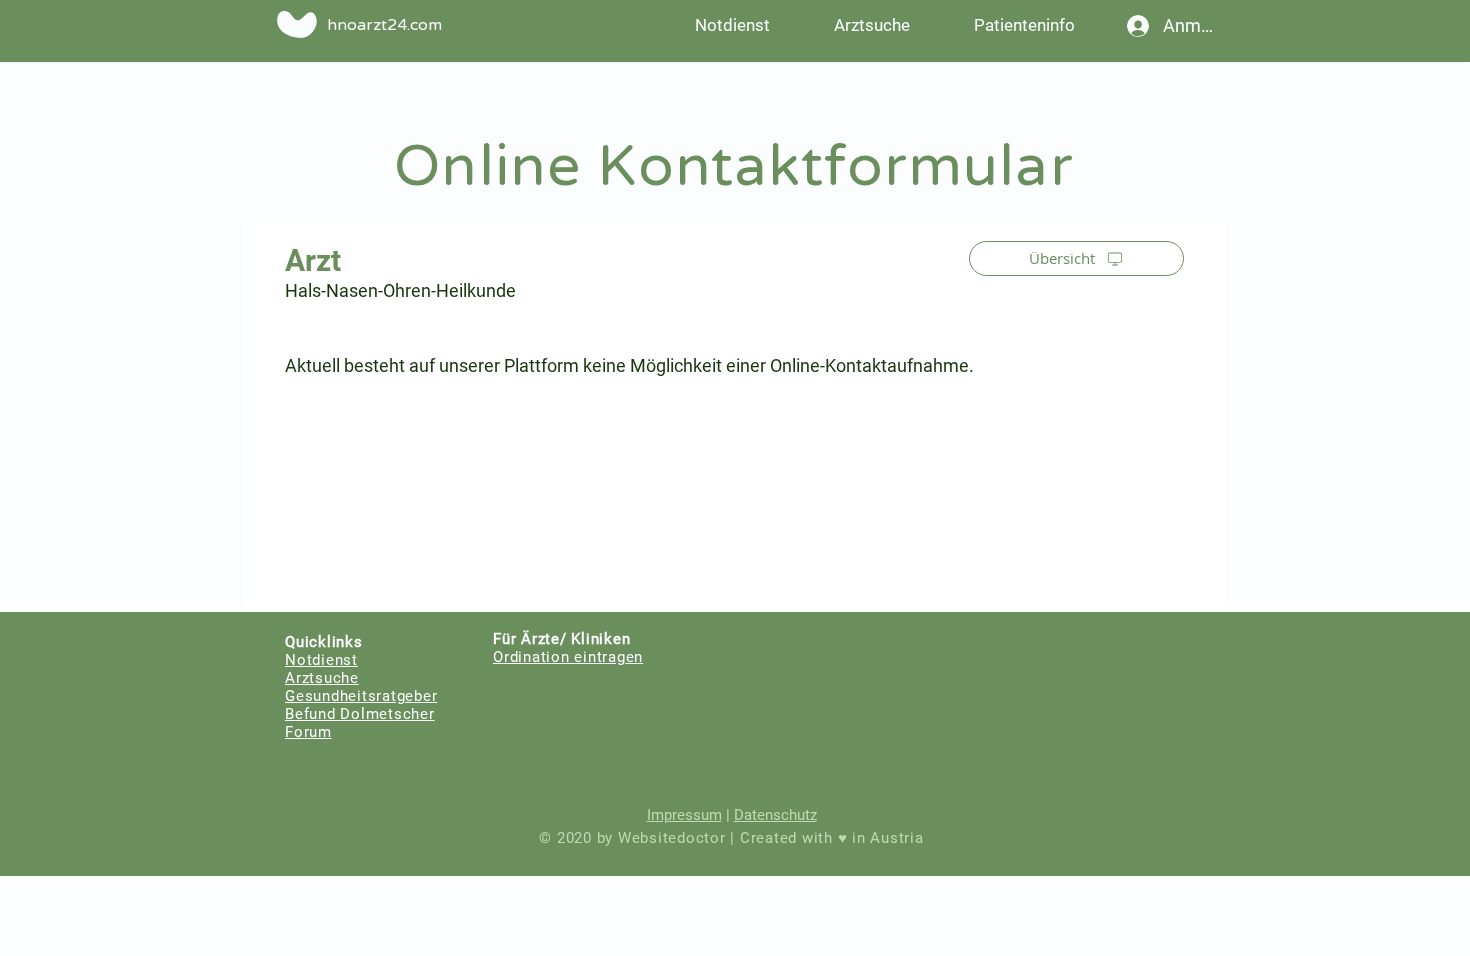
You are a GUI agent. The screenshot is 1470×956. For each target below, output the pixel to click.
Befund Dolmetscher (360, 714)
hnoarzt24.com (384, 25)
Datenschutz (775, 815)
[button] (1024, 25)
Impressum (684, 815)
